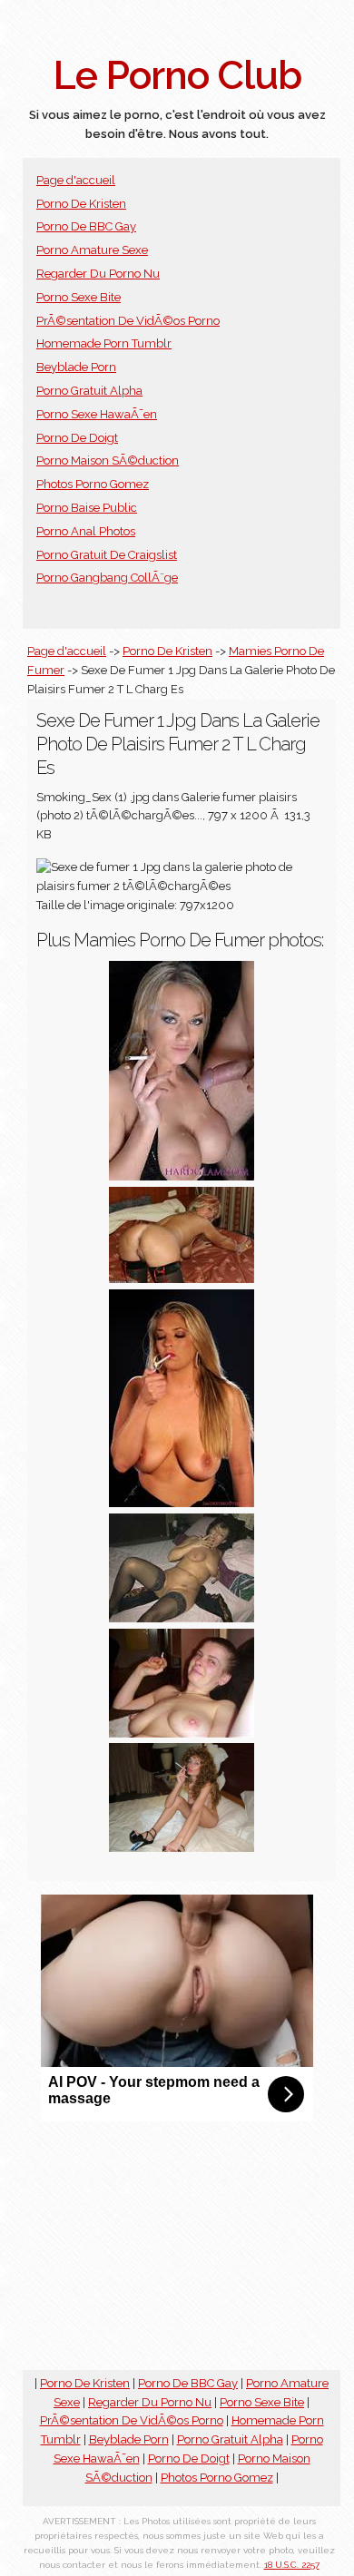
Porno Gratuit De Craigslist (107, 555)
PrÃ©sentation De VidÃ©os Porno (128, 321)
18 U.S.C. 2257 (292, 2565)
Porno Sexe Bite (79, 297)
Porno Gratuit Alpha (89, 391)
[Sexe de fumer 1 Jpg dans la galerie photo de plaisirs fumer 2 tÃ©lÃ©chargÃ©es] (182, 1176)
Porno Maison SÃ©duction (108, 460)
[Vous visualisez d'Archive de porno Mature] (182, 1734)
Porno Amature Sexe (92, 250)
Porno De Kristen (81, 204)
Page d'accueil (76, 180)
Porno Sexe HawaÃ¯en (97, 414)
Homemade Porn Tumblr (104, 343)
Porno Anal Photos (86, 531)
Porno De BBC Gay (86, 226)
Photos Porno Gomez (93, 484)
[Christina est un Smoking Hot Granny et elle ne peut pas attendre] (182, 1279)
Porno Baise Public (87, 508)
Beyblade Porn (76, 367)
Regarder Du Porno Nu (98, 274)
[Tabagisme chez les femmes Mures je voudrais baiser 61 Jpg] (182, 1618)
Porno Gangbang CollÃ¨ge (107, 578)
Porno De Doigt (77, 438)
